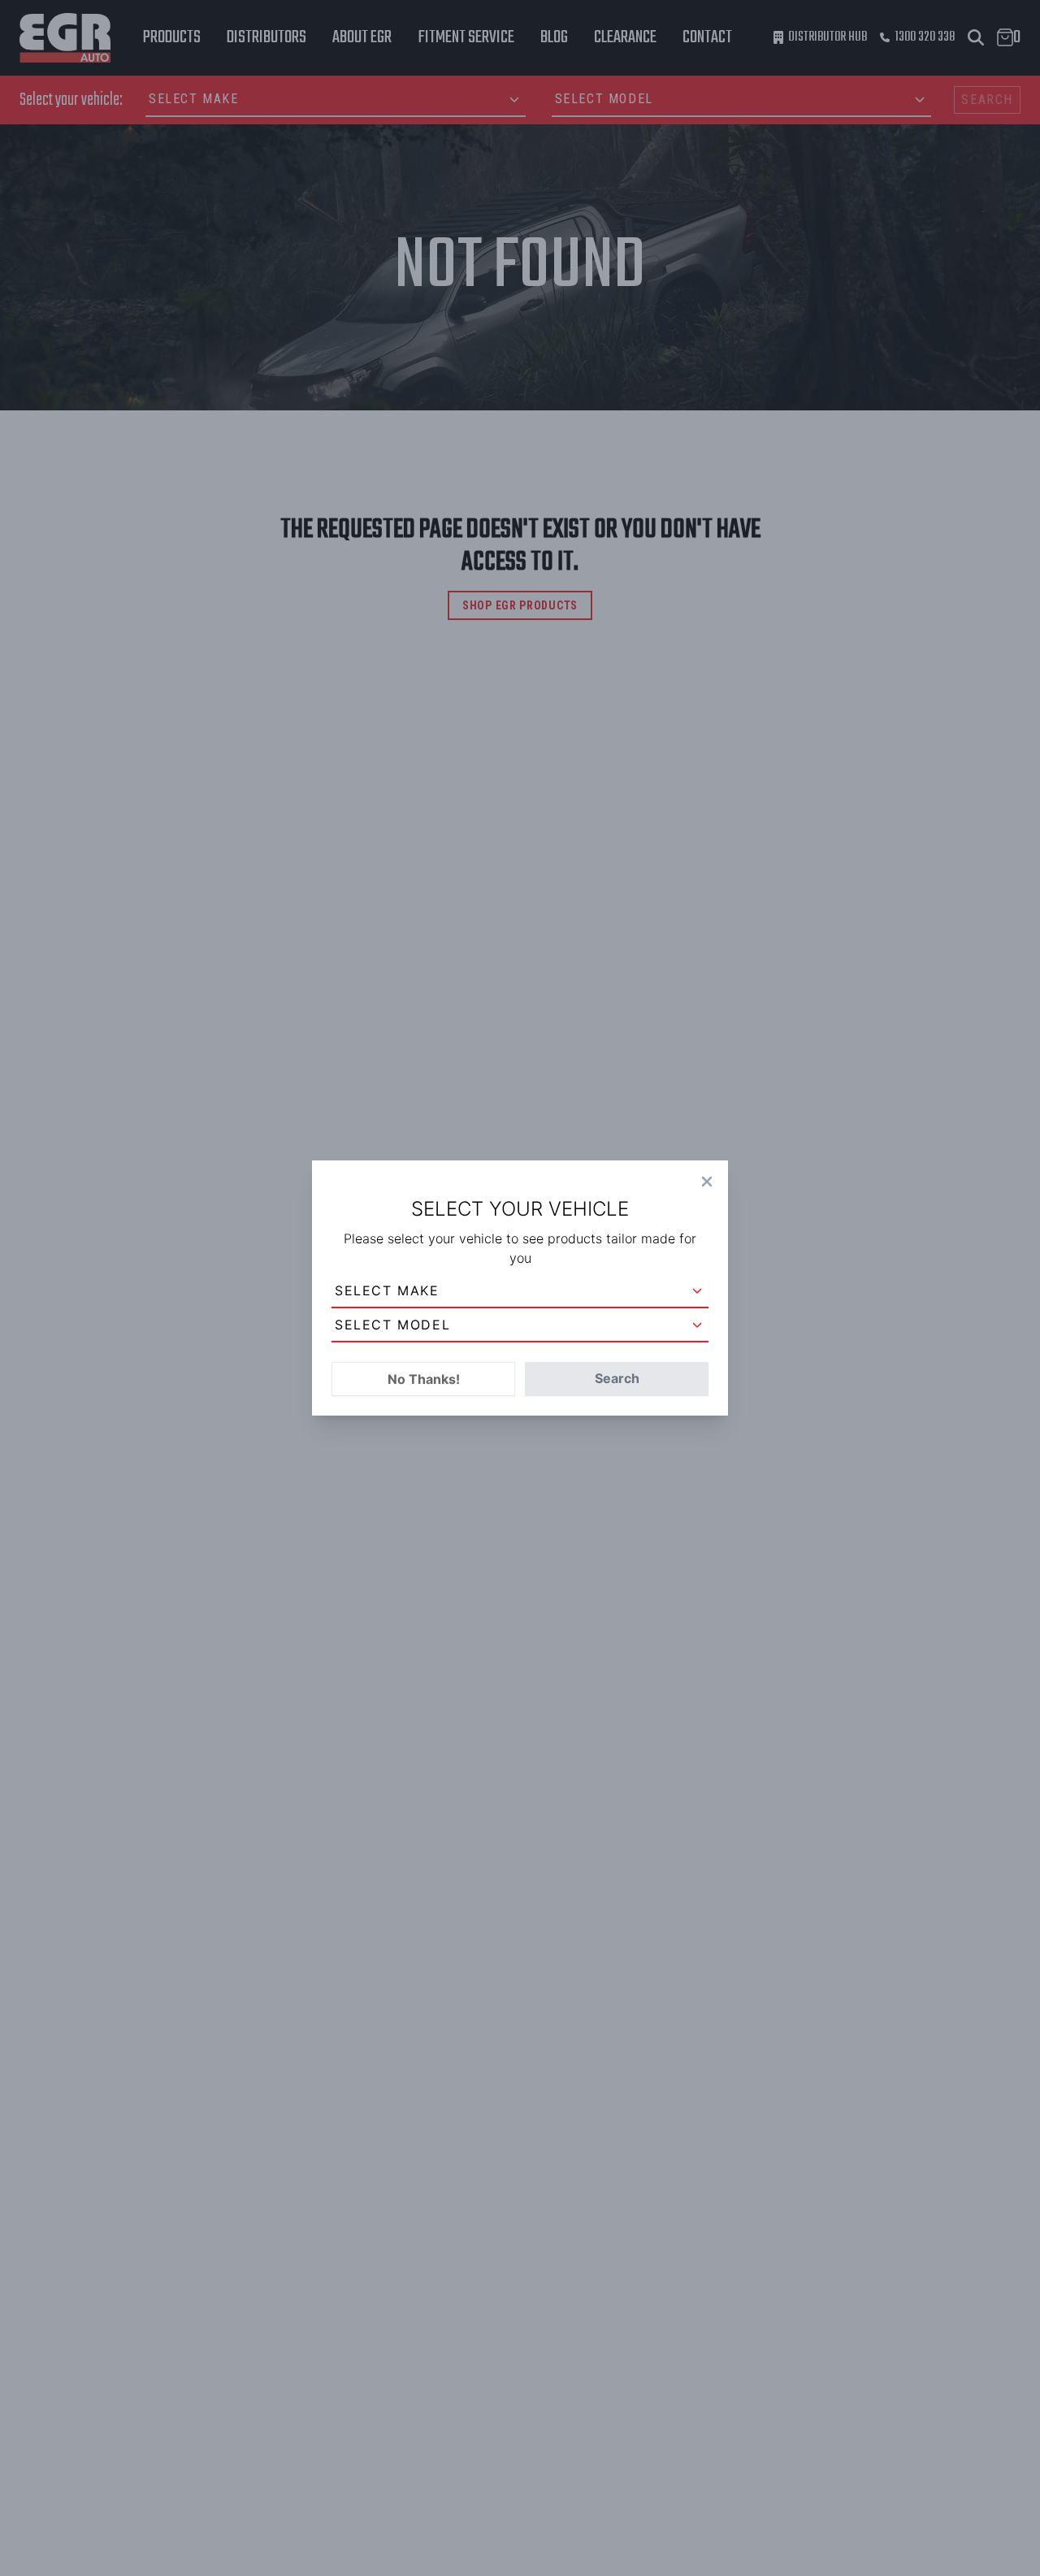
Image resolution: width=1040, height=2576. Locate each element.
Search (617, 1378)
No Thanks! (424, 1379)
